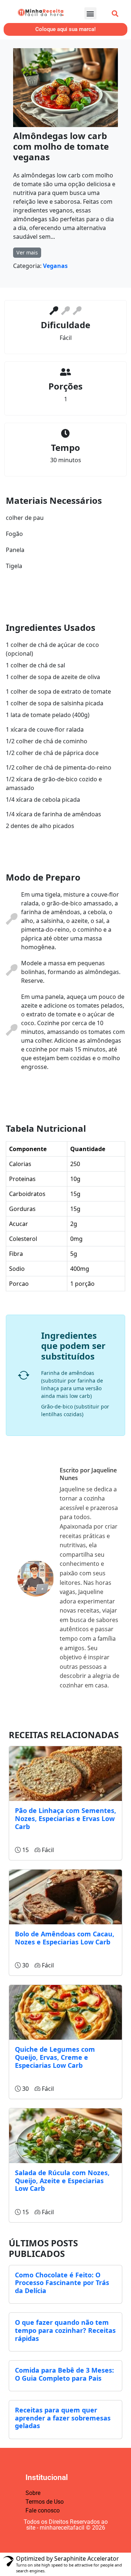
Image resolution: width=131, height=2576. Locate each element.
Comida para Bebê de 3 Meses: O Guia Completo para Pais (64, 2374)
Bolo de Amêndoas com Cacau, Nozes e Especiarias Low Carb (65, 1938)
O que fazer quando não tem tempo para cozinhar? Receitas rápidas (65, 2330)
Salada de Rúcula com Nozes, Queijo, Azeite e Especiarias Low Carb (62, 2180)
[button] (90, 13)
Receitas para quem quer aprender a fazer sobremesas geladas (63, 2418)
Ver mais (27, 252)
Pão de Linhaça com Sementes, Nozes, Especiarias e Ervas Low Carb (65, 1818)
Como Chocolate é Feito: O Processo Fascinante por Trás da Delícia (62, 2283)
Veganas (55, 266)
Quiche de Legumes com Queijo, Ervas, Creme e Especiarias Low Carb (55, 2057)
